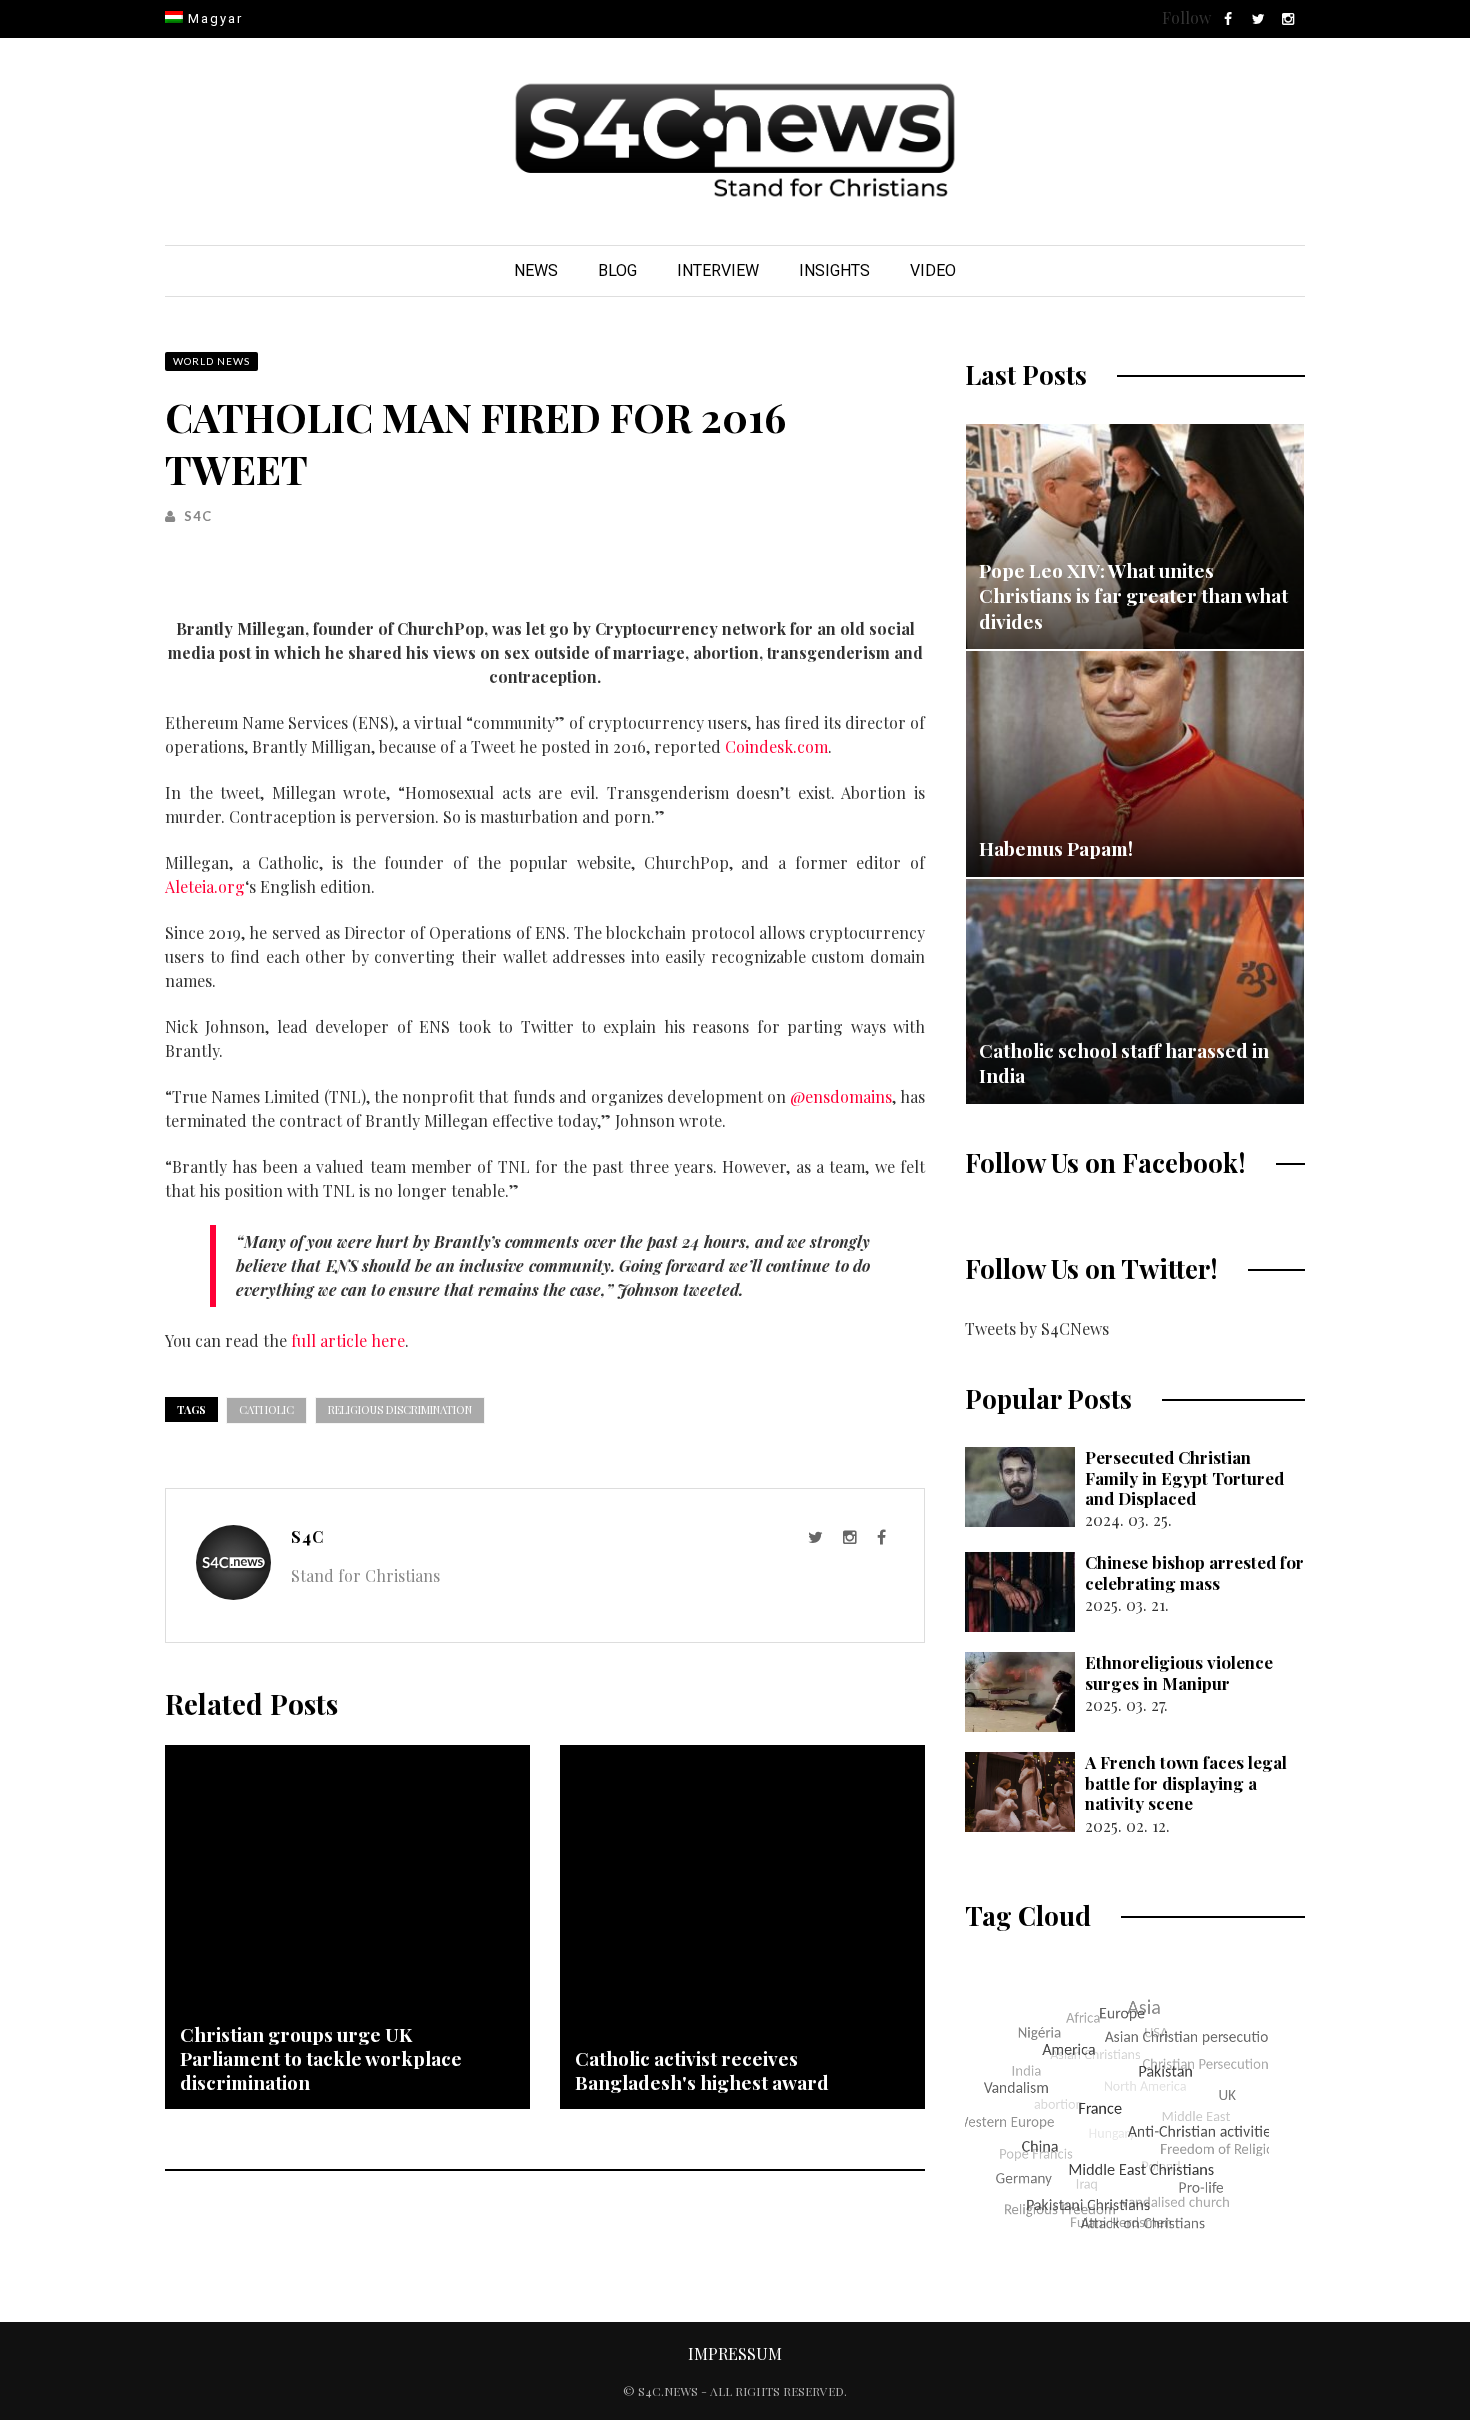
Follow (1186, 17)
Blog (617, 270)
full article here (348, 1340)
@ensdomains (841, 1096)
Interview (718, 270)
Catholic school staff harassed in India (1124, 1063)
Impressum (735, 2353)
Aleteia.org (205, 886)
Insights (834, 270)
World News (211, 361)
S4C (198, 516)
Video (933, 270)
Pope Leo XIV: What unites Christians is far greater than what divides (1133, 595)
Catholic (266, 1409)
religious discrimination (400, 1409)
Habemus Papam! (1056, 848)
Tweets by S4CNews (1037, 1328)
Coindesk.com (776, 746)
